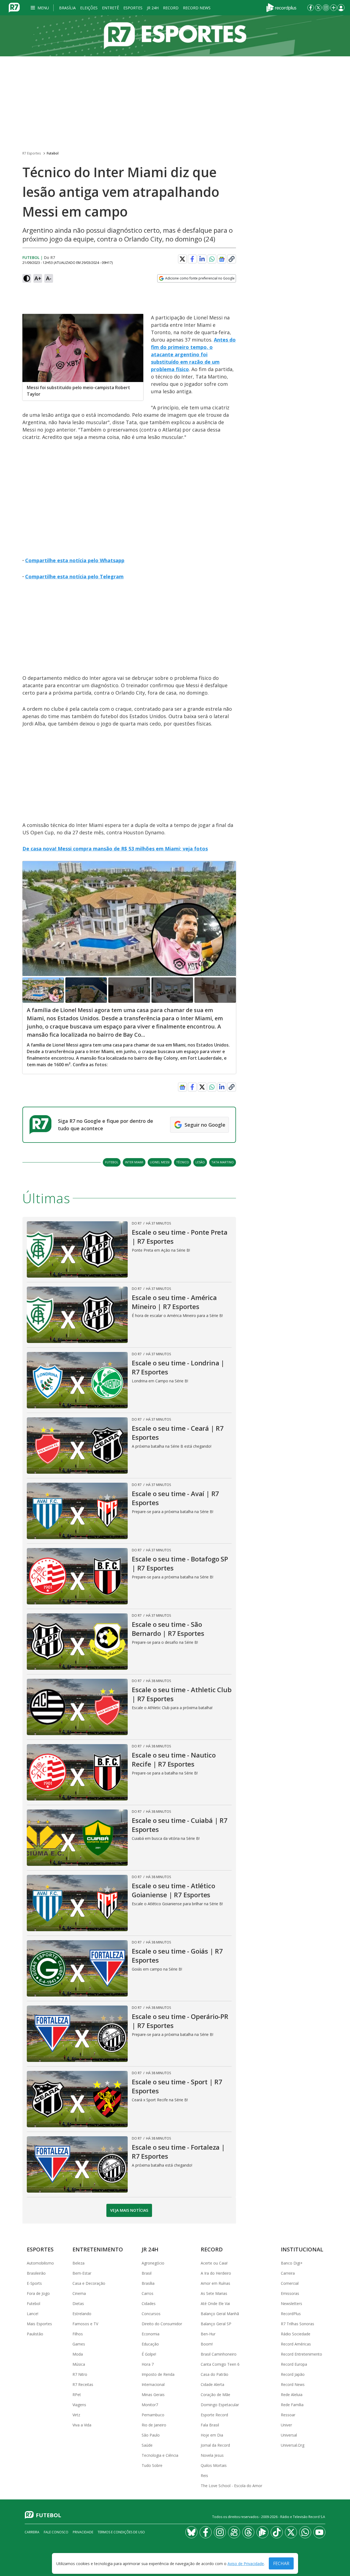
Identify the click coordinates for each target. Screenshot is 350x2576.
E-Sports (34, 2283)
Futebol (53, 153)
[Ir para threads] (248, 2532)
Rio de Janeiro (154, 2425)
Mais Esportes (39, 2324)
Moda (78, 2354)
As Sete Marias (214, 2293)
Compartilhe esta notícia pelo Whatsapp (75, 560)
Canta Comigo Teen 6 (220, 2364)
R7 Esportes (32, 153)
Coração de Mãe (215, 2395)
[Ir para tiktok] (277, 2532)
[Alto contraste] (27, 278)
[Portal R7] (14, 7)
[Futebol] (175, 36)
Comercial (290, 2283)
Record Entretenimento (301, 2354)
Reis (204, 2476)
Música (79, 2364)
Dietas (78, 2303)
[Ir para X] (318, 8)
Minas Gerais (153, 2395)
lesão (200, 1162)
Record (171, 8)
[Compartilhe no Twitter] (182, 259)
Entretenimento (98, 2249)
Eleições (89, 8)
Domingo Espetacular (220, 2405)
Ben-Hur (208, 2334)
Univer (286, 2425)
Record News (197, 8)
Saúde (147, 2445)
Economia (151, 2334)
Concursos (151, 2314)
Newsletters (291, 2303)
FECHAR (281, 2563)
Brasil (147, 2273)
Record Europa (294, 2364)
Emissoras (290, 2293)
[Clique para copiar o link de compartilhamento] (232, 259)
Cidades (149, 2303)
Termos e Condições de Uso (121, 2532)
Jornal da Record (215, 2445)
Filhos (78, 2334)
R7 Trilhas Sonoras (297, 2324)
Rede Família (292, 2405)
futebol (112, 1162)
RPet (77, 2395)
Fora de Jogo (38, 2293)
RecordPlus (291, 2314)
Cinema (79, 2293)
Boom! (207, 2344)
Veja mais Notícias (129, 2210)
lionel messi (160, 1162)
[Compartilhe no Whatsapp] (212, 259)
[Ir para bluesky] (191, 2532)
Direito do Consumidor (162, 2324)
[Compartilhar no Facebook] (192, 259)
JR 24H (153, 8)
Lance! (33, 2314)
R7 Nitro (80, 2374)
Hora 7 (148, 2364)
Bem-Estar (82, 2273)
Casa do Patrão (215, 2374)
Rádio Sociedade (296, 2334)
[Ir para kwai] (234, 2532)
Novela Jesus (212, 2455)
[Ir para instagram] (326, 8)
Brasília (67, 8)
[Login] (341, 8)
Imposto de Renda (158, 2374)
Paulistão (35, 2334)
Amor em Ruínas (215, 2283)
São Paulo (151, 2435)
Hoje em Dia (212, 2435)
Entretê (110, 8)
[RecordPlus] (281, 7)
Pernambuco (153, 2415)
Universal (289, 2435)
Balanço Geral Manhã (220, 2314)
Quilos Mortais (214, 2465)
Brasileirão (36, 2273)
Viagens (79, 2405)
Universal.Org (293, 2445)
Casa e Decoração (89, 2283)
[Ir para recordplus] (262, 2532)
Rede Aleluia (292, 2395)
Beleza (78, 2263)
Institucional (302, 2249)
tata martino (223, 1162)
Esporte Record (214, 2415)
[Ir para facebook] (311, 8)
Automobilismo (40, 2263)
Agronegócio (153, 2263)
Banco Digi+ (292, 2263)
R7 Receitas (83, 2384)
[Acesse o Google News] (222, 259)
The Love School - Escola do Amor (231, 2486)
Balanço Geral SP (216, 2324)
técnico (183, 1162)
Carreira (288, 2273)
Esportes (133, 8)
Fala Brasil (210, 2425)
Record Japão (293, 2374)
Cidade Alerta (212, 2384)
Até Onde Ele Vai (215, 2303)
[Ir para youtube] (319, 2532)
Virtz (76, 2415)
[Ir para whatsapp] (305, 2532)
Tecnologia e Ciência (160, 2455)
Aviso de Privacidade (246, 2564)
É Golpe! (149, 2354)
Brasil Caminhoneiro (219, 2354)
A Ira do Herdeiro (216, 2273)
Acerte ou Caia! (214, 2263)
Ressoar (288, 2415)
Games (79, 2344)
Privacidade (83, 2532)
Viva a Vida (82, 2425)
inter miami (134, 1162)
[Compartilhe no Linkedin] (202, 259)
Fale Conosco (56, 2532)
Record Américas (296, 2344)
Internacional (153, 2384)
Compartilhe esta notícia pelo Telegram (74, 576)
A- (49, 278)
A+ (38, 278)
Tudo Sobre (152, 2465)
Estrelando (82, 2314)
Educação (150, 2344)
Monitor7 (150, 2405)
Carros (148, 2293)
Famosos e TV (85, 2324)
